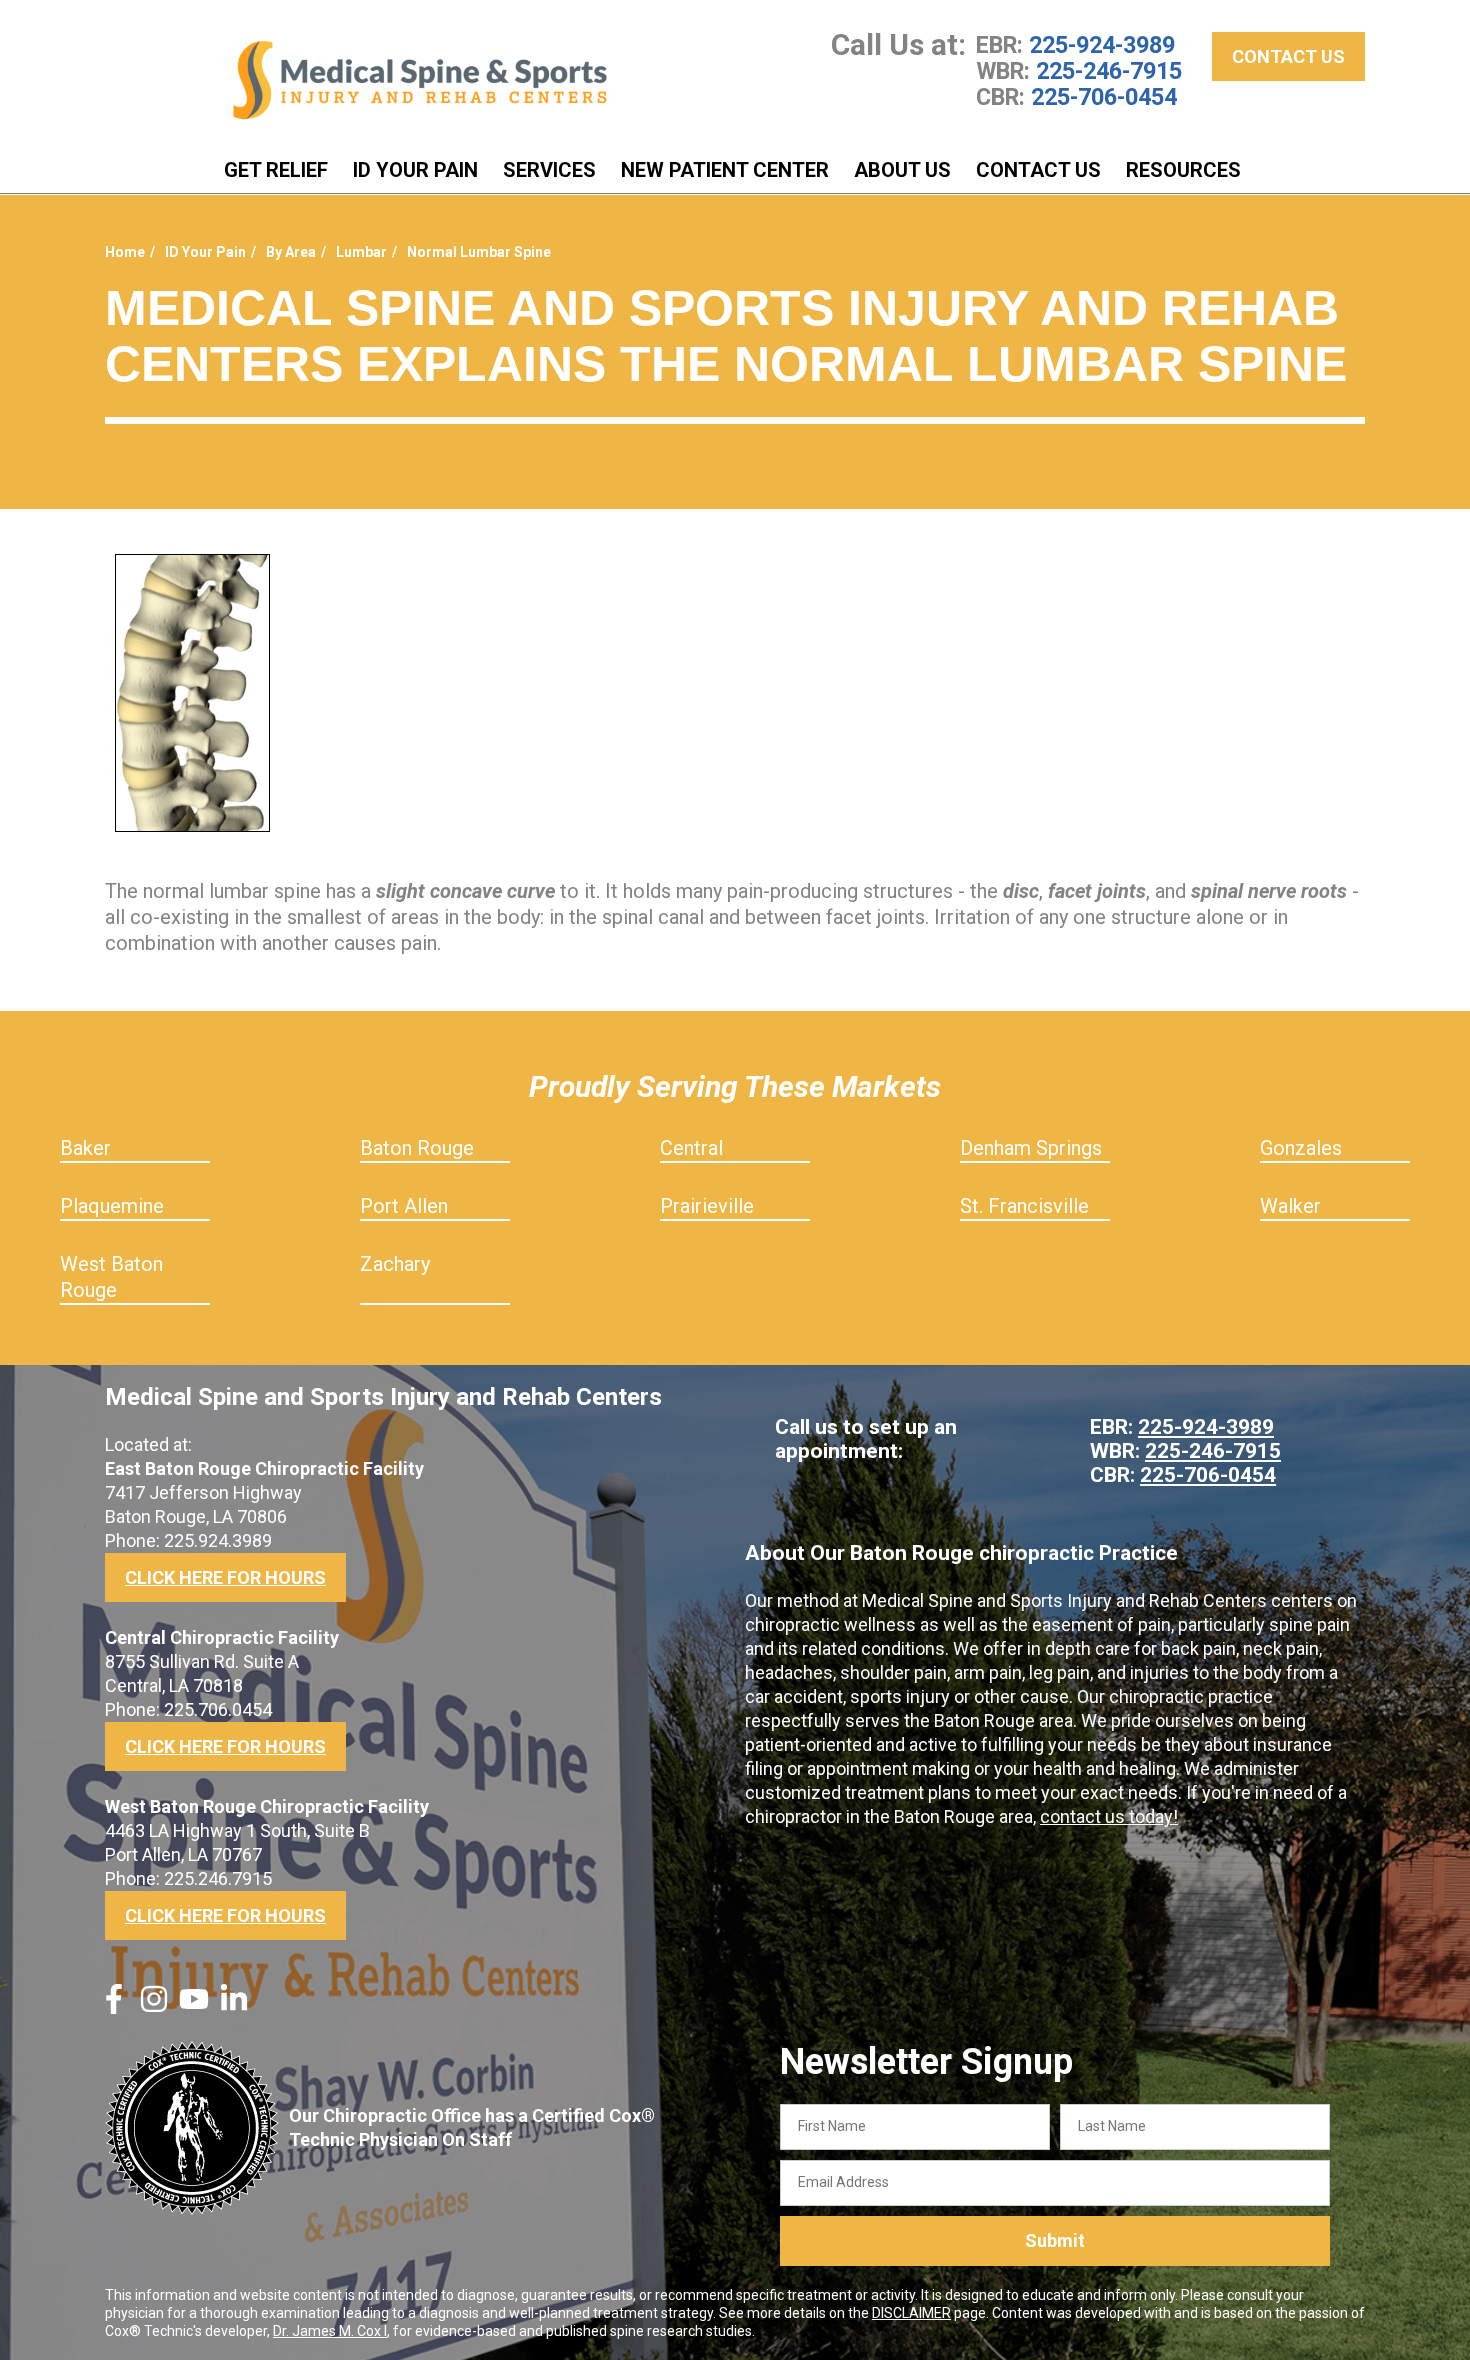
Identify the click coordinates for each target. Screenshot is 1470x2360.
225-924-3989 (1102, 45)
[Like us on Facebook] (114, 2007)
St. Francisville (1024, 1206)
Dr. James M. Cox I (330, 2331)
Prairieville (707, 1206)
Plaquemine (112, 1206)
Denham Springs (1031, 1148)
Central (691, 1148)
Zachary (395, 1264)
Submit (1055, 2240)
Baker (85, 1148)
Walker (1290, 1206)
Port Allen (404, 1206)
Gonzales (1301, 1148)
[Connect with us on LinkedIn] (234, 2007)
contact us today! (1109, 1816)
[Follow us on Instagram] (154, 2007)
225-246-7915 (1109, 71)
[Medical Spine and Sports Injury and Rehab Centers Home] (420, 80)
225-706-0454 (1104, 97)
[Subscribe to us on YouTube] (194, 2007)
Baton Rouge (417, 1148)
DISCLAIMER (911, 2313)
